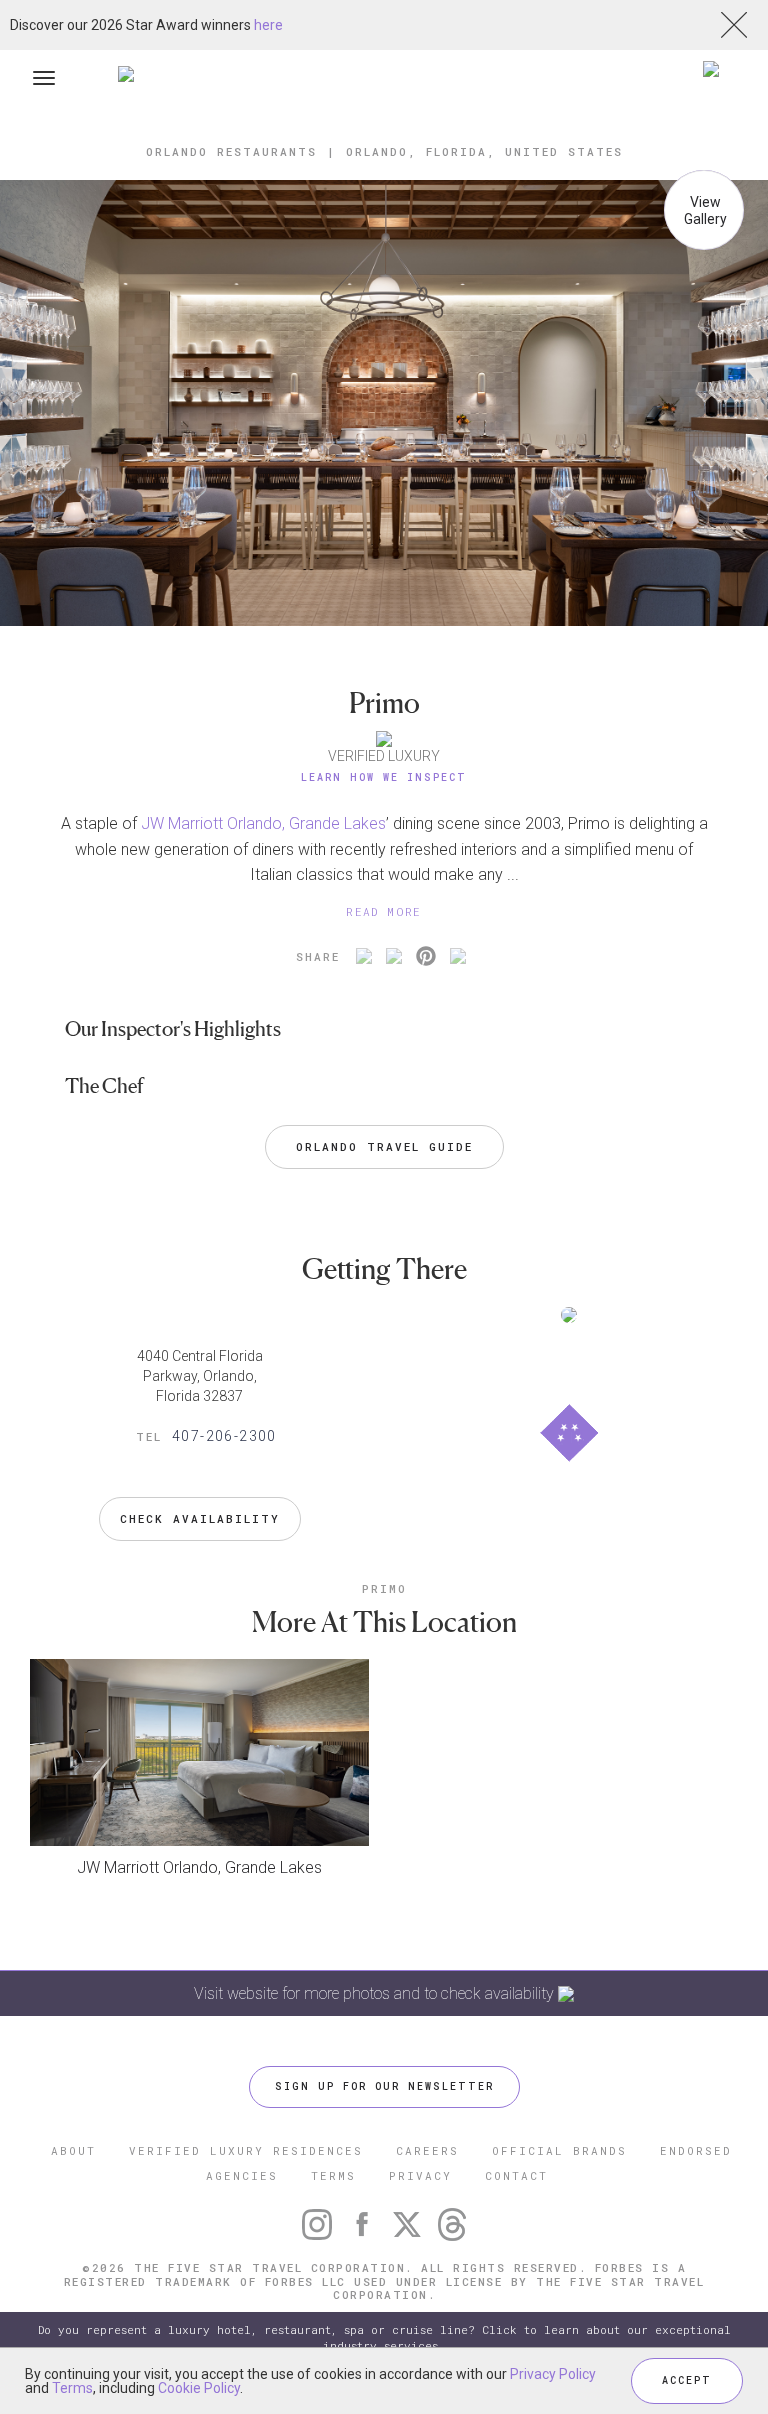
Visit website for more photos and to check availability (376, 1993)
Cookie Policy (199, 2388)
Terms (72, 2388)
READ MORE (384, 911)
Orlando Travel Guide (384, 1146)
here (268, 25)
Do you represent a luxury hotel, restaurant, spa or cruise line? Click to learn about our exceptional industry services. (384, 2337)
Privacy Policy (553, 2374)
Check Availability (200, 1518)
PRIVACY (420, 2175)
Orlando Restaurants (231, 151)
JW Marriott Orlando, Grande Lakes (263, 823)
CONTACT (516, 2175)
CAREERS (427, 2150)
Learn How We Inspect (384, 777)
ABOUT (73, 2150)
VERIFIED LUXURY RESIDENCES (246, 2150)
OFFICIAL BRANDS (559, 2150)
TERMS (333, 2175)
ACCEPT (687, 2380)
